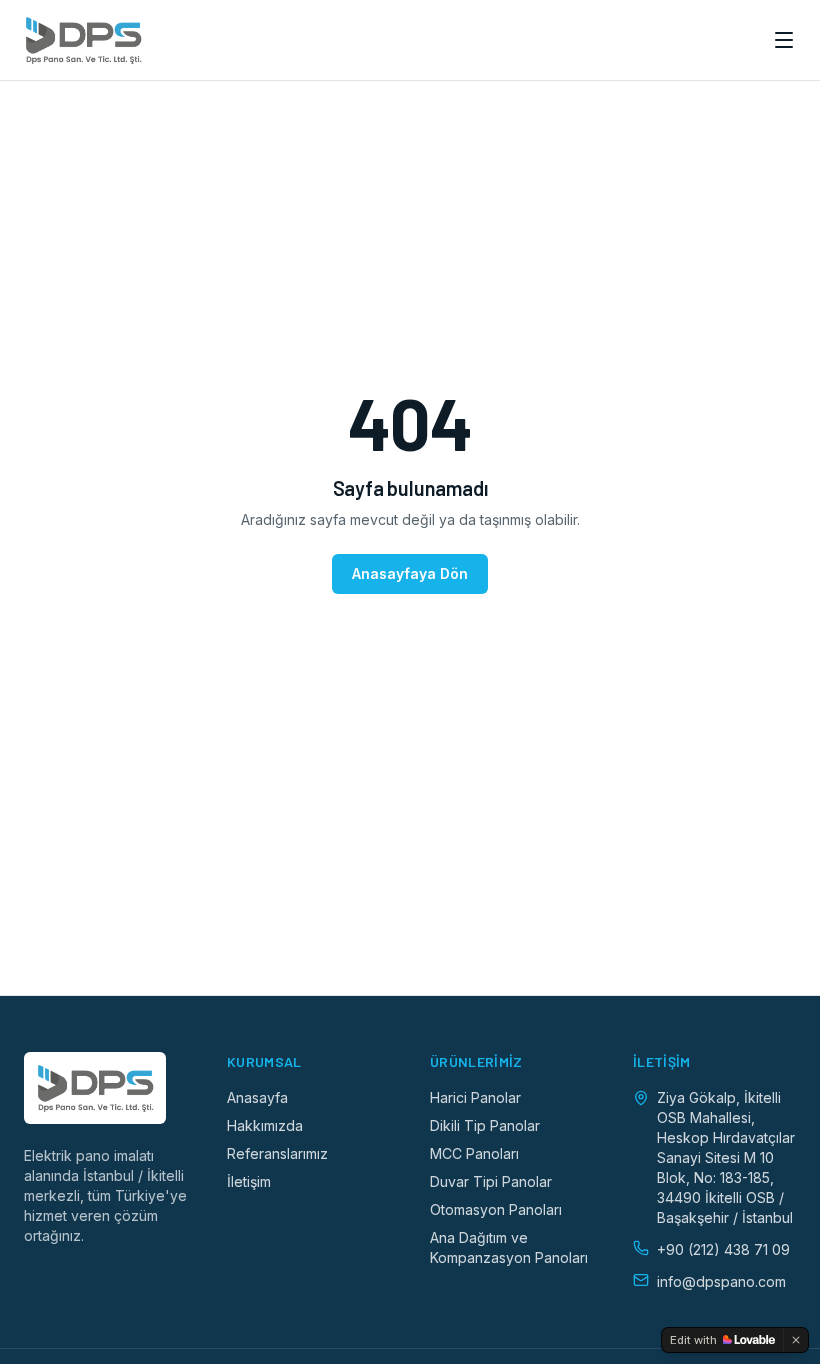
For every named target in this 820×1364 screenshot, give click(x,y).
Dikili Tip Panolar (485, 1125)
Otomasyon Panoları (496, 1209)
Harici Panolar (475, 1097)
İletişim (249, 1181)
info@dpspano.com (721, 1281)
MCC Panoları (474, 1153)
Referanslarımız (277, 1153)
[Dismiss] (796, 1340)
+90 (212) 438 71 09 (723, 1249)
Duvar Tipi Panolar (491, 1181)
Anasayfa (257, 1097)
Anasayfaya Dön (410, 573)
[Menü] (784, 40)
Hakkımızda (265, 1125)
